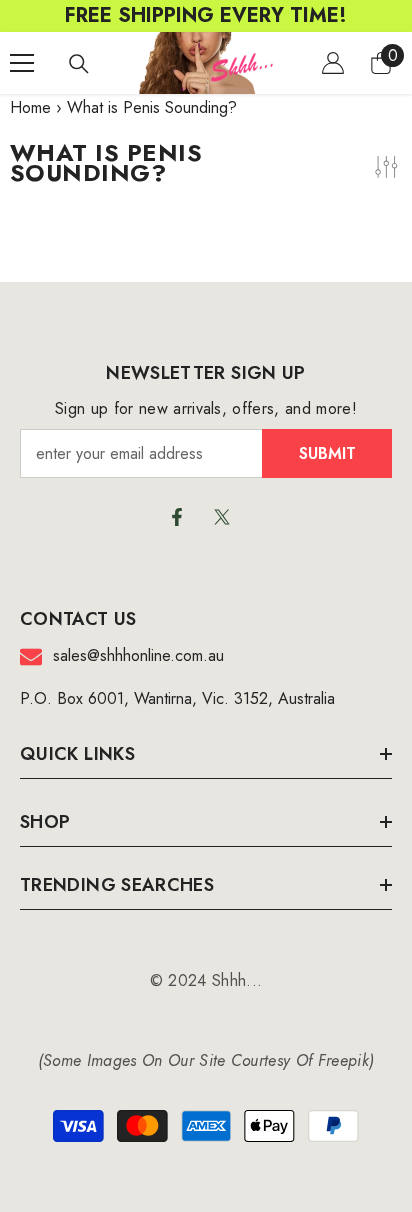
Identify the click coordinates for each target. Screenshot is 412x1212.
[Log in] (333, 63)
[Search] (79, 64)
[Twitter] (222, 517)
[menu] (22, 63)
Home (30, 107)
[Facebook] (177, 517)
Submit (327, 453)
